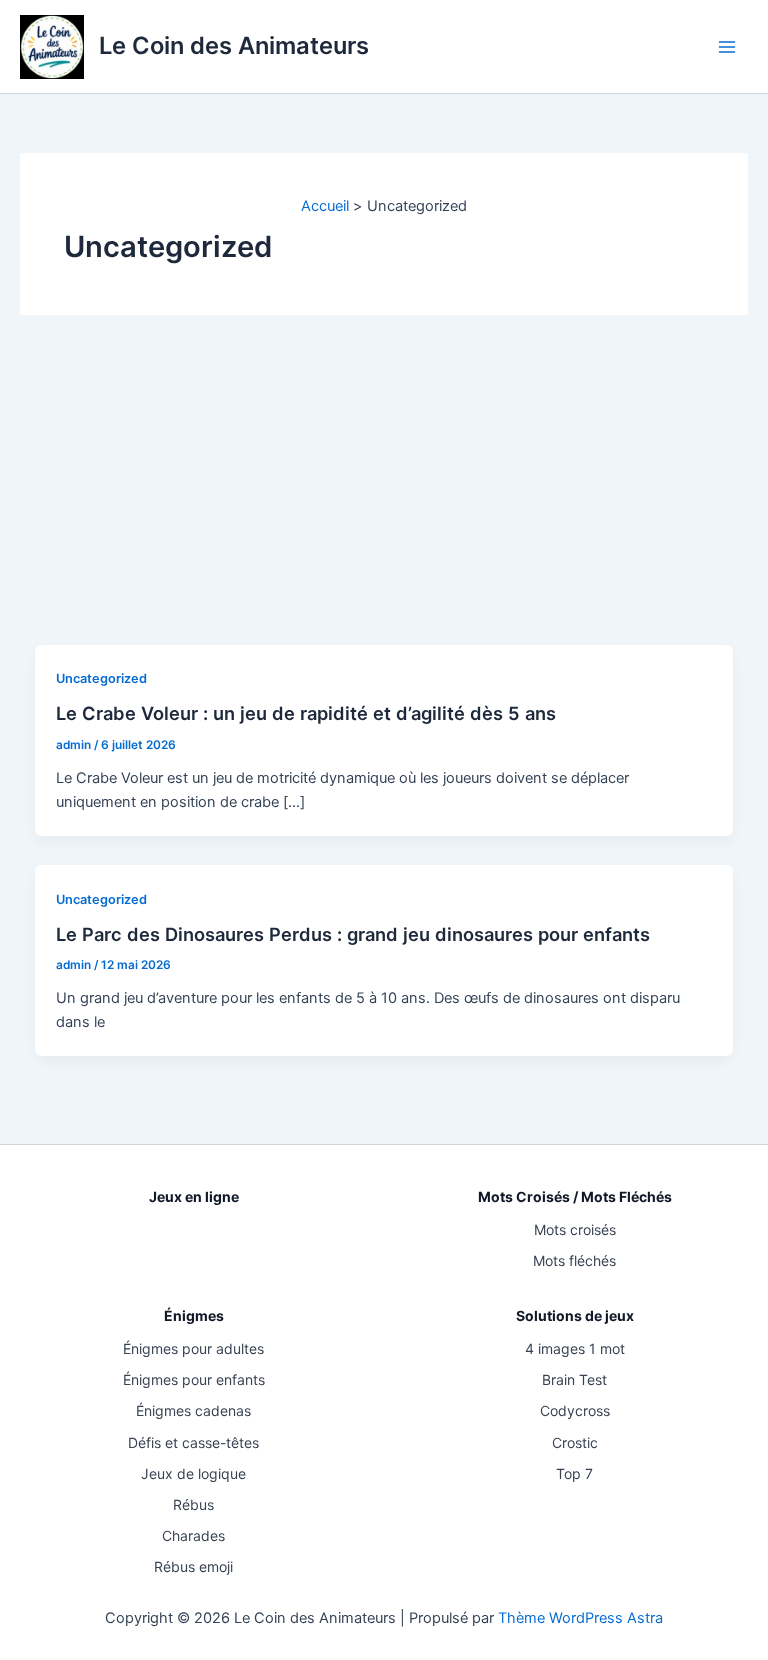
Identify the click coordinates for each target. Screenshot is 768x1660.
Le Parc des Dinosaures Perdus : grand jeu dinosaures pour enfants (353, 934)
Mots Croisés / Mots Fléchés (575, 1196)
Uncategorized (101, 678)
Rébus (193, 1504)
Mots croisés (575, 1229)
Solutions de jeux (575, 1315)
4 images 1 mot (575, 1348)
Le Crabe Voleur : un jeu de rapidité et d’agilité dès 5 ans (306, 713)
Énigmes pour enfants (194, 1379)
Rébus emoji (193, 1566)
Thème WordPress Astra (580, 1618)
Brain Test (574, 1379)
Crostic (575, 1442)
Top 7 (574, 1473)
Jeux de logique (193, 1473)
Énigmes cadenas (193, 1410)
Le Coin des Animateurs (234, 45)
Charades (193, 1535)
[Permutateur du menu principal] (727, 47)
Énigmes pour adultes (193, 1348)
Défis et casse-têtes (193, 1442)
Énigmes (194, 1315)
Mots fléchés (574, 1260)
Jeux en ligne (194, 1196)
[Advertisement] (384, 495)
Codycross (575, 1410)
